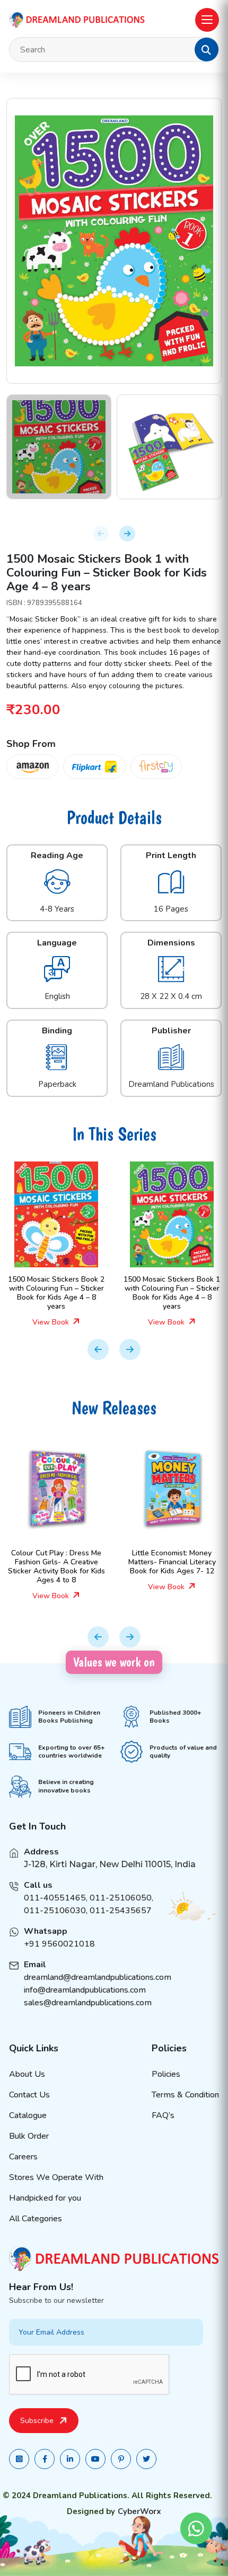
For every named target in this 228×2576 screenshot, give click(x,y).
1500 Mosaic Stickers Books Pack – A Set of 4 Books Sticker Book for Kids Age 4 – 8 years (174, 1292)
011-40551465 (55, 1898)
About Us (27, 2074)
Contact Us (29, 2095)
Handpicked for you (45, 2198)
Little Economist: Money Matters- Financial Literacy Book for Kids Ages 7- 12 (58, 1562)
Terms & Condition (185, 2095)
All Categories (36, 2219)
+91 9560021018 (59, 1944)
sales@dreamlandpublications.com (88, 2003)
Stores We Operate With (56, 2177)
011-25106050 (121, 1898)
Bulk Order (29, 2136)
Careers (23, 2157)
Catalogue (28, 2115)
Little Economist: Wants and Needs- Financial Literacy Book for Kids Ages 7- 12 (174, 1562)
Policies (166, 2074)
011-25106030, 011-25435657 (88, 1911)
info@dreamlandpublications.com (85, 1990)
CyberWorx (139, 2511)
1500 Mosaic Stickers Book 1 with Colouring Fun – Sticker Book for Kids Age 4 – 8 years (58, 1292)
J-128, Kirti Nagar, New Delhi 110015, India (110, 1864)
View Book (54, 1322)
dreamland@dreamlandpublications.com (98, 1977)
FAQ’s (163, 2115)
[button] (206, 50)
